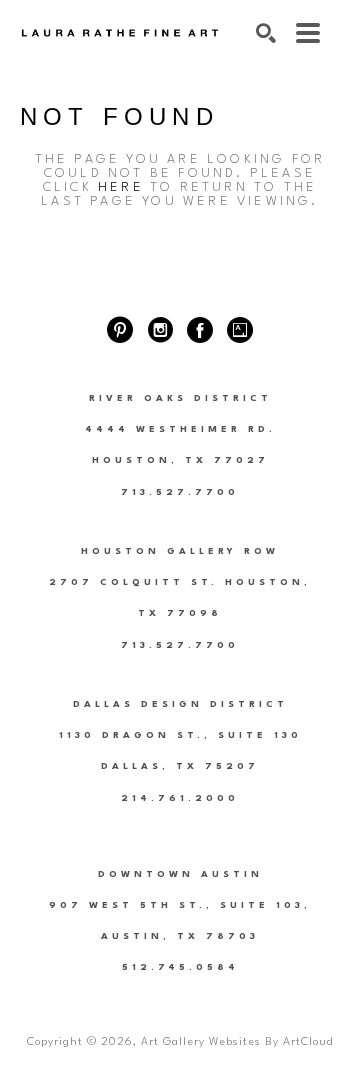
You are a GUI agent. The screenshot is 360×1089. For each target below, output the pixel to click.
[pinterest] (120, 330)
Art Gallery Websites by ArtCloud (237, 1042)
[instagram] (160, 330)
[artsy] (240, 330)
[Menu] (308, 33)
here (121, 187)
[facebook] (200, 330)
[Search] (266, 33)
